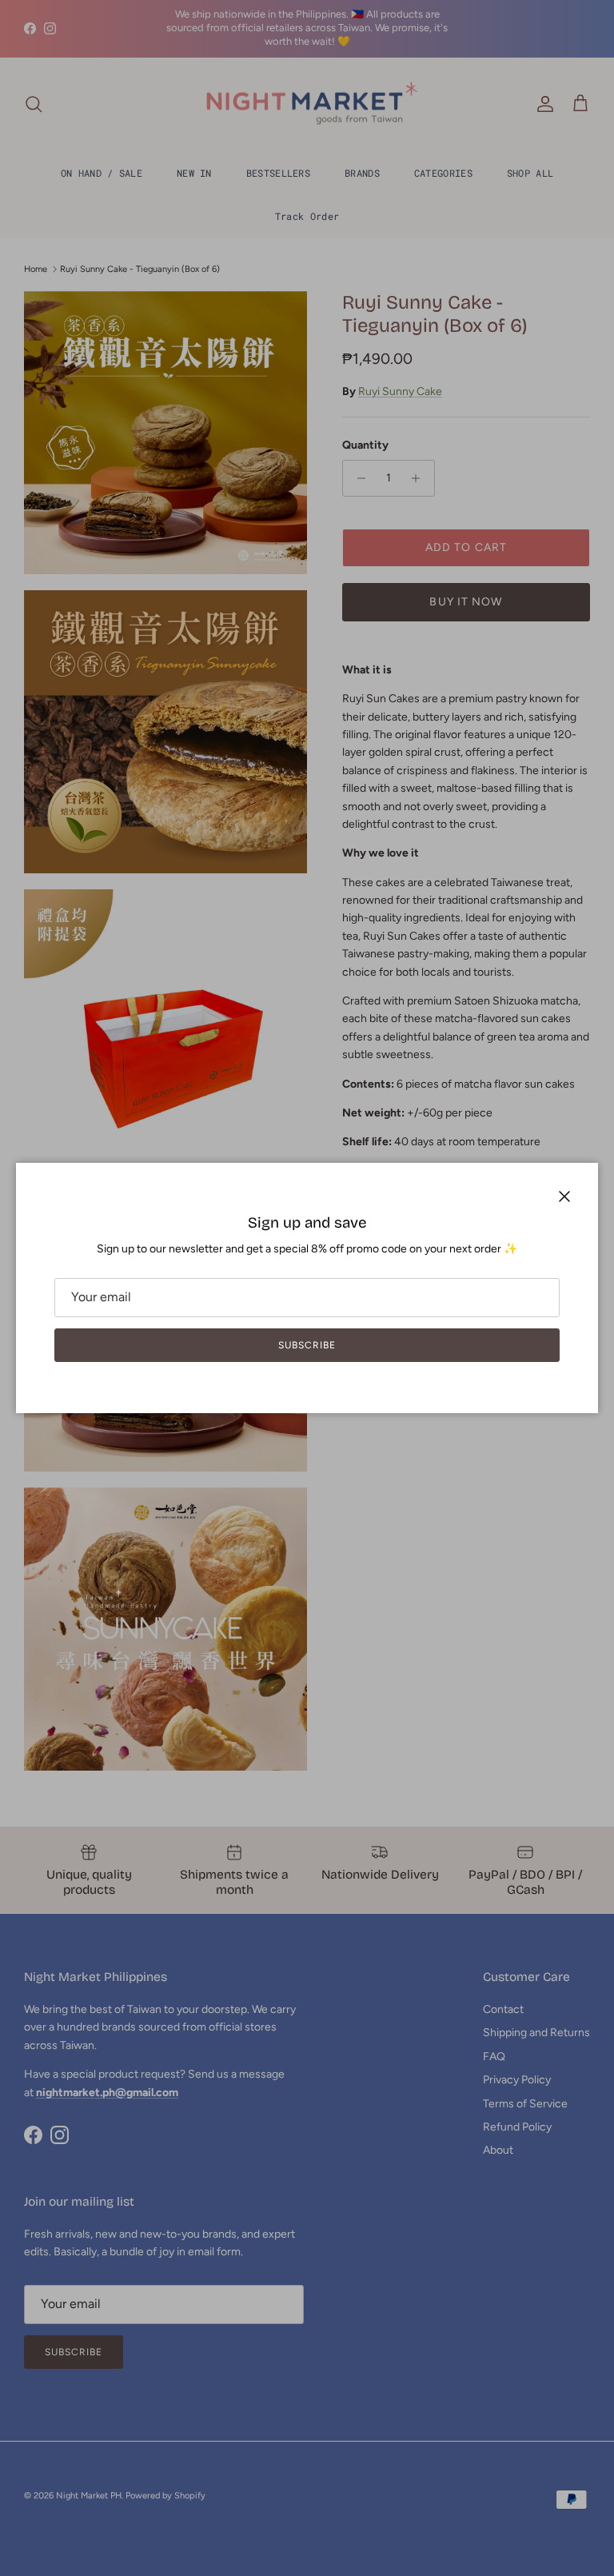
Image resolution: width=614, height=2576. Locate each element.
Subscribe (307, 1345)
